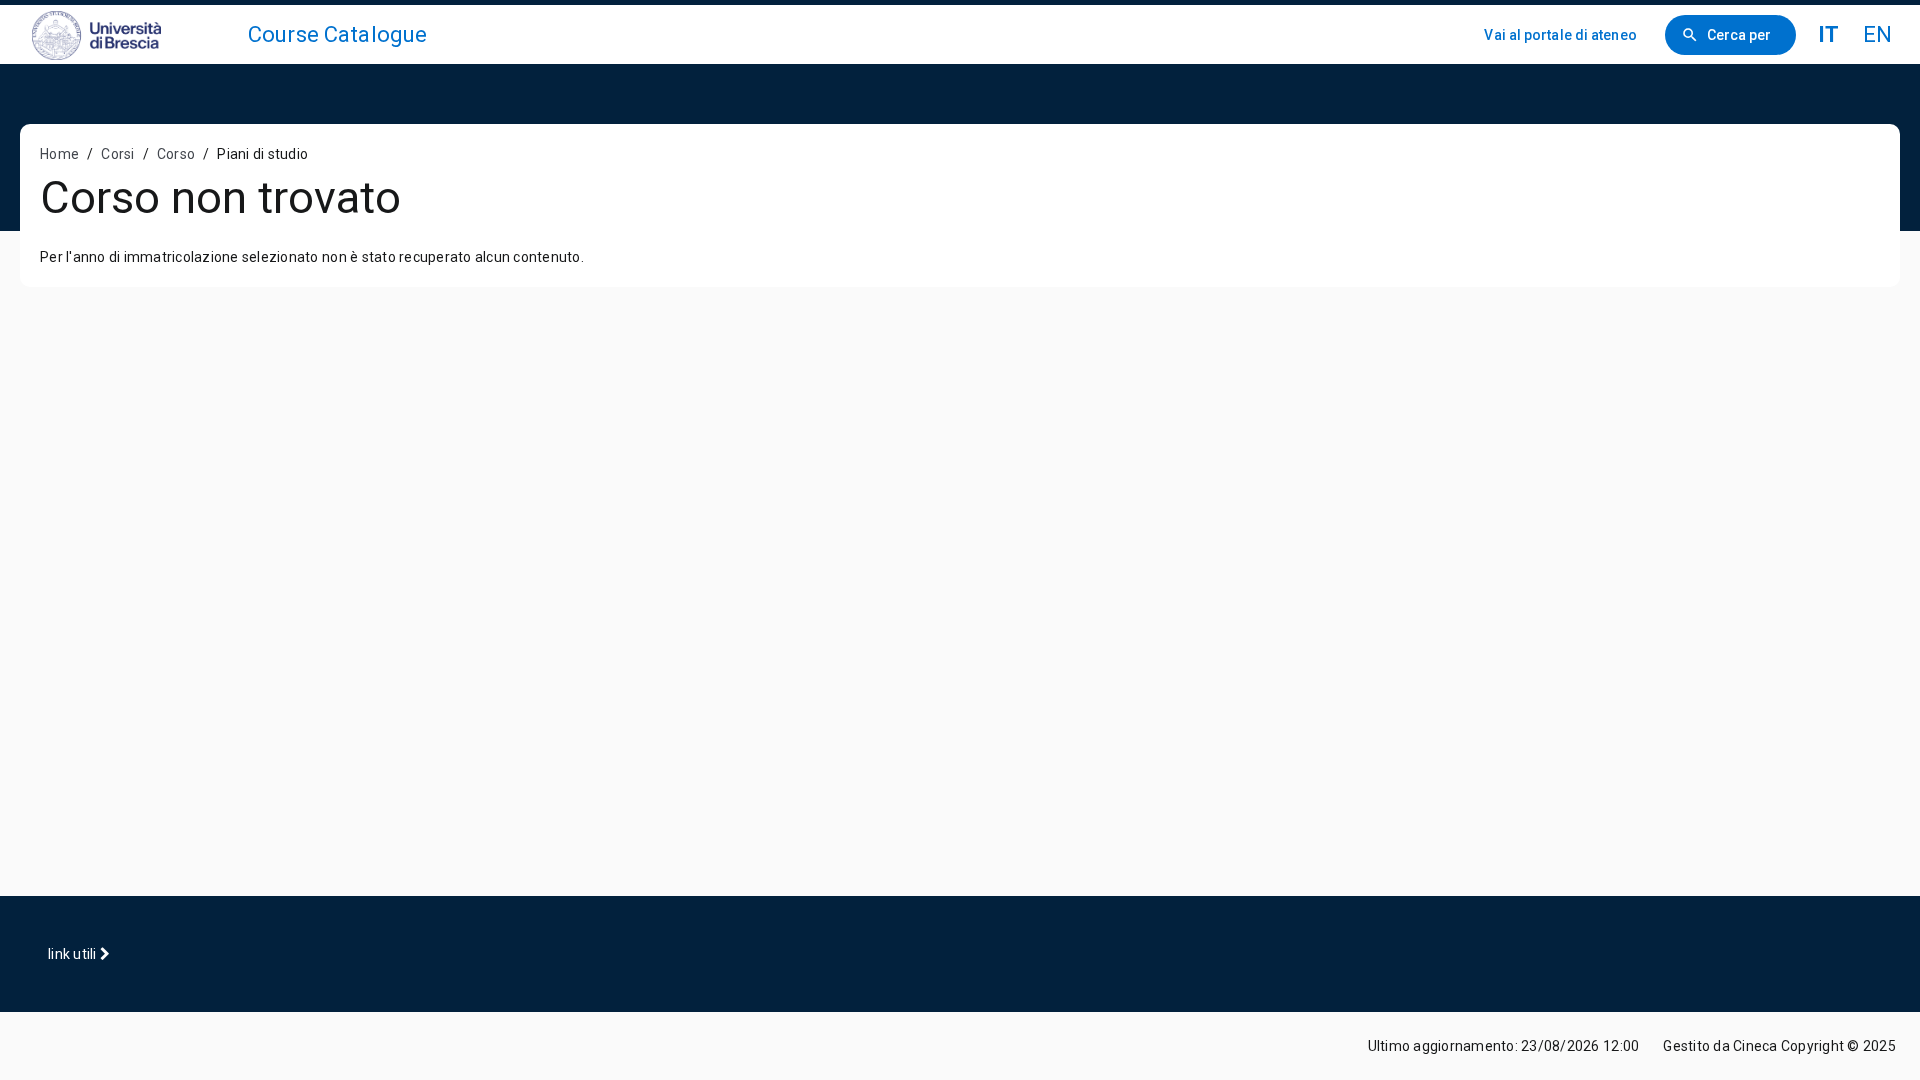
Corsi (117, 154)
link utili (74, 954)
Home (59, 154)
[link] (132, 34)
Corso (176, 154)
